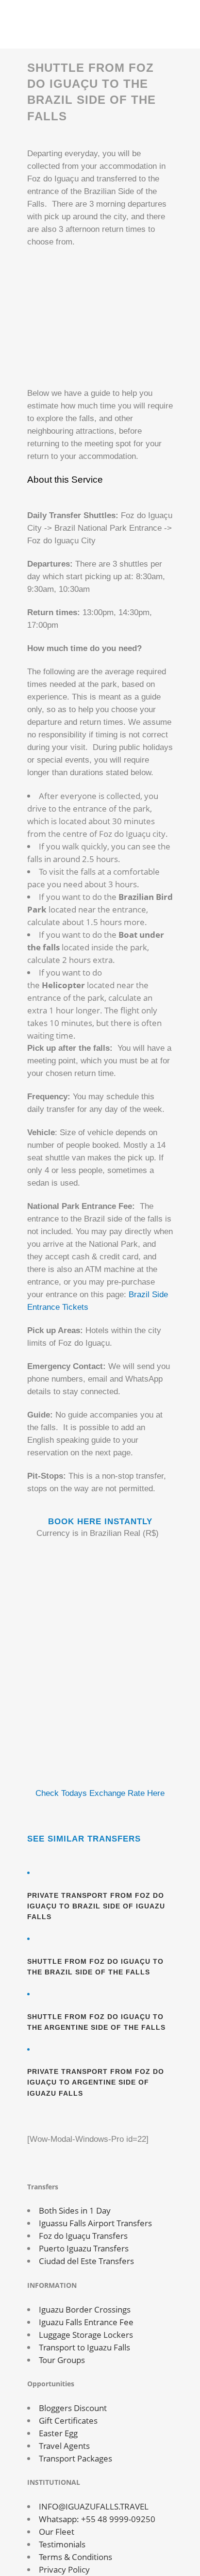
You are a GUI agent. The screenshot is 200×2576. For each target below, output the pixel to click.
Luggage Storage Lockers (86, 2335)
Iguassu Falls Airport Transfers (95, 2223)
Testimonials (62, 2544)
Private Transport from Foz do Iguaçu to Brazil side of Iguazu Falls (96, 1906)
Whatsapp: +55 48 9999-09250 (97, 2519)
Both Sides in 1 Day (75, 2210)
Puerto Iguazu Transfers (84, 2248)
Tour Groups (62, 2360)
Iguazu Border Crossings (85, 2309)
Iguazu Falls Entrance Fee (86, 2322)
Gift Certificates (68, 2421)
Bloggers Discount (73, 2408)
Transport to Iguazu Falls (84, 2347)
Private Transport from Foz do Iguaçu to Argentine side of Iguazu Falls (96, 2082)
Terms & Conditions (75, 2557)
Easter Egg (58, 2433)
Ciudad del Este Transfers (86, 2261)
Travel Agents (64, 2446)
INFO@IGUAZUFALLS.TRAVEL (94, 2506)
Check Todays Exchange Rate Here (100, 1793)
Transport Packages (75, 2458)
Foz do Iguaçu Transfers (83, 2236)
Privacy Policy (64, 2569)
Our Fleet (57, 2532)
